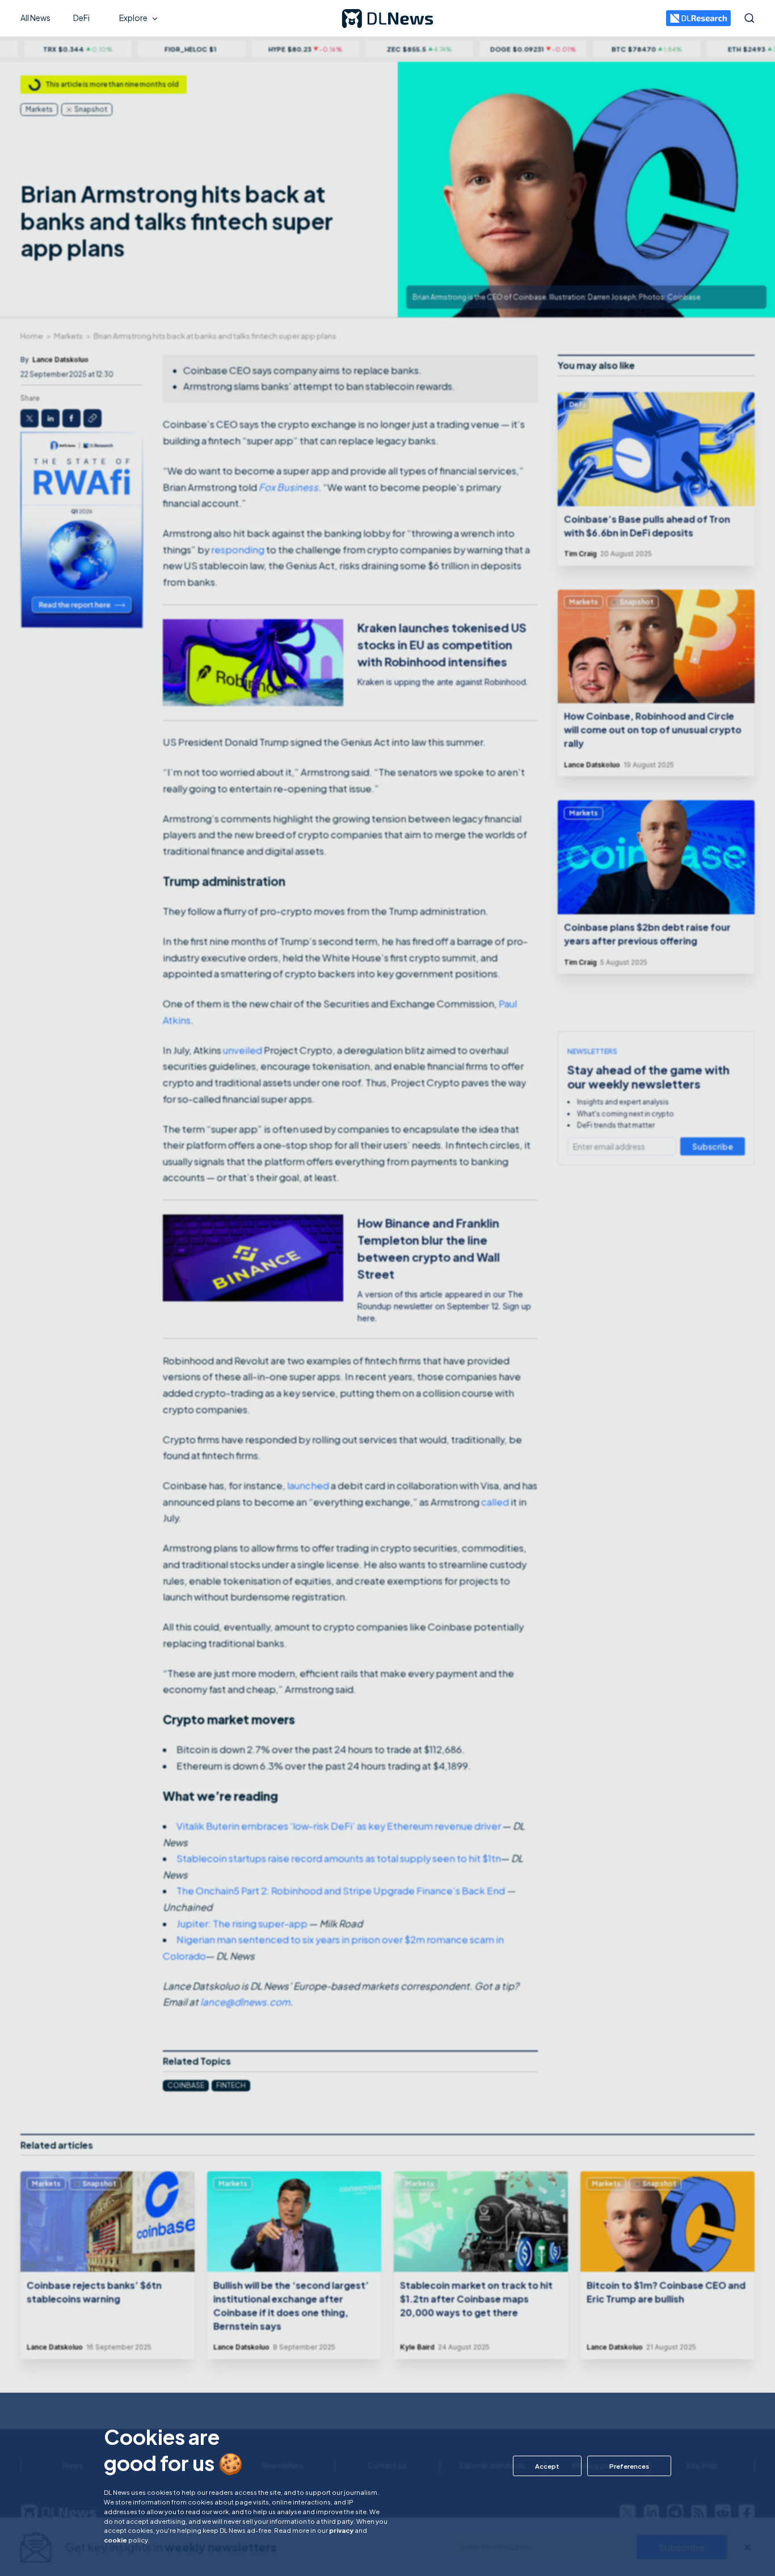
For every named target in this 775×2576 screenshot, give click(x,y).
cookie (115, 2540)
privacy (341, 2530)
